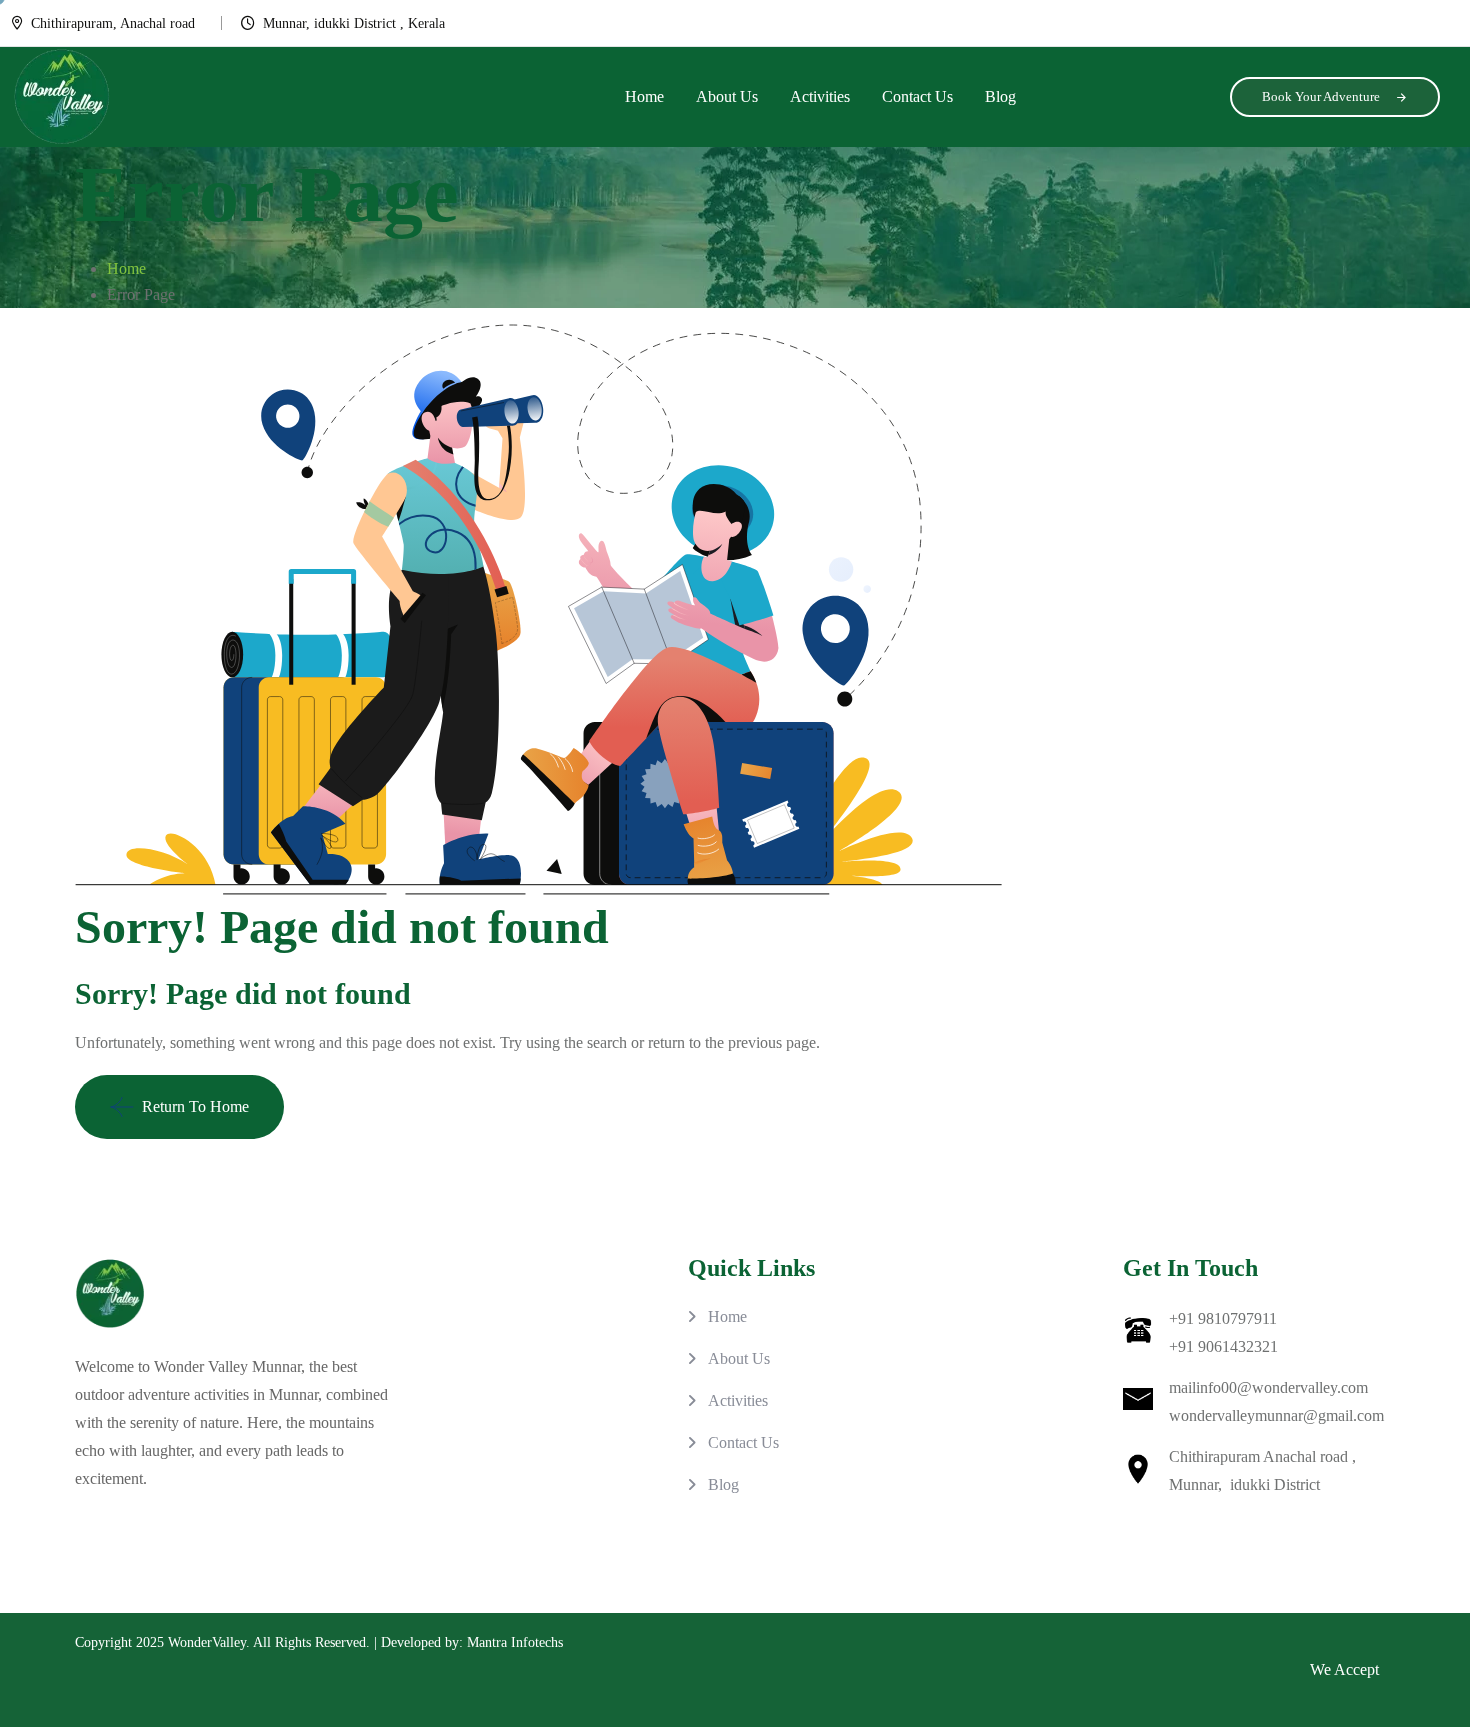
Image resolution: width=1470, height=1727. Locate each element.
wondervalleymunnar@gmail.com (1276, 1415)
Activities (820, 96)
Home (644, 96)
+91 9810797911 (1223, 1318)
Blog (1000, 96)
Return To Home (195, 1106)
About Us (727, 96)
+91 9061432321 (1223, 1346)
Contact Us (917, 96)
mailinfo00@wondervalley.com (1268, 1387)
